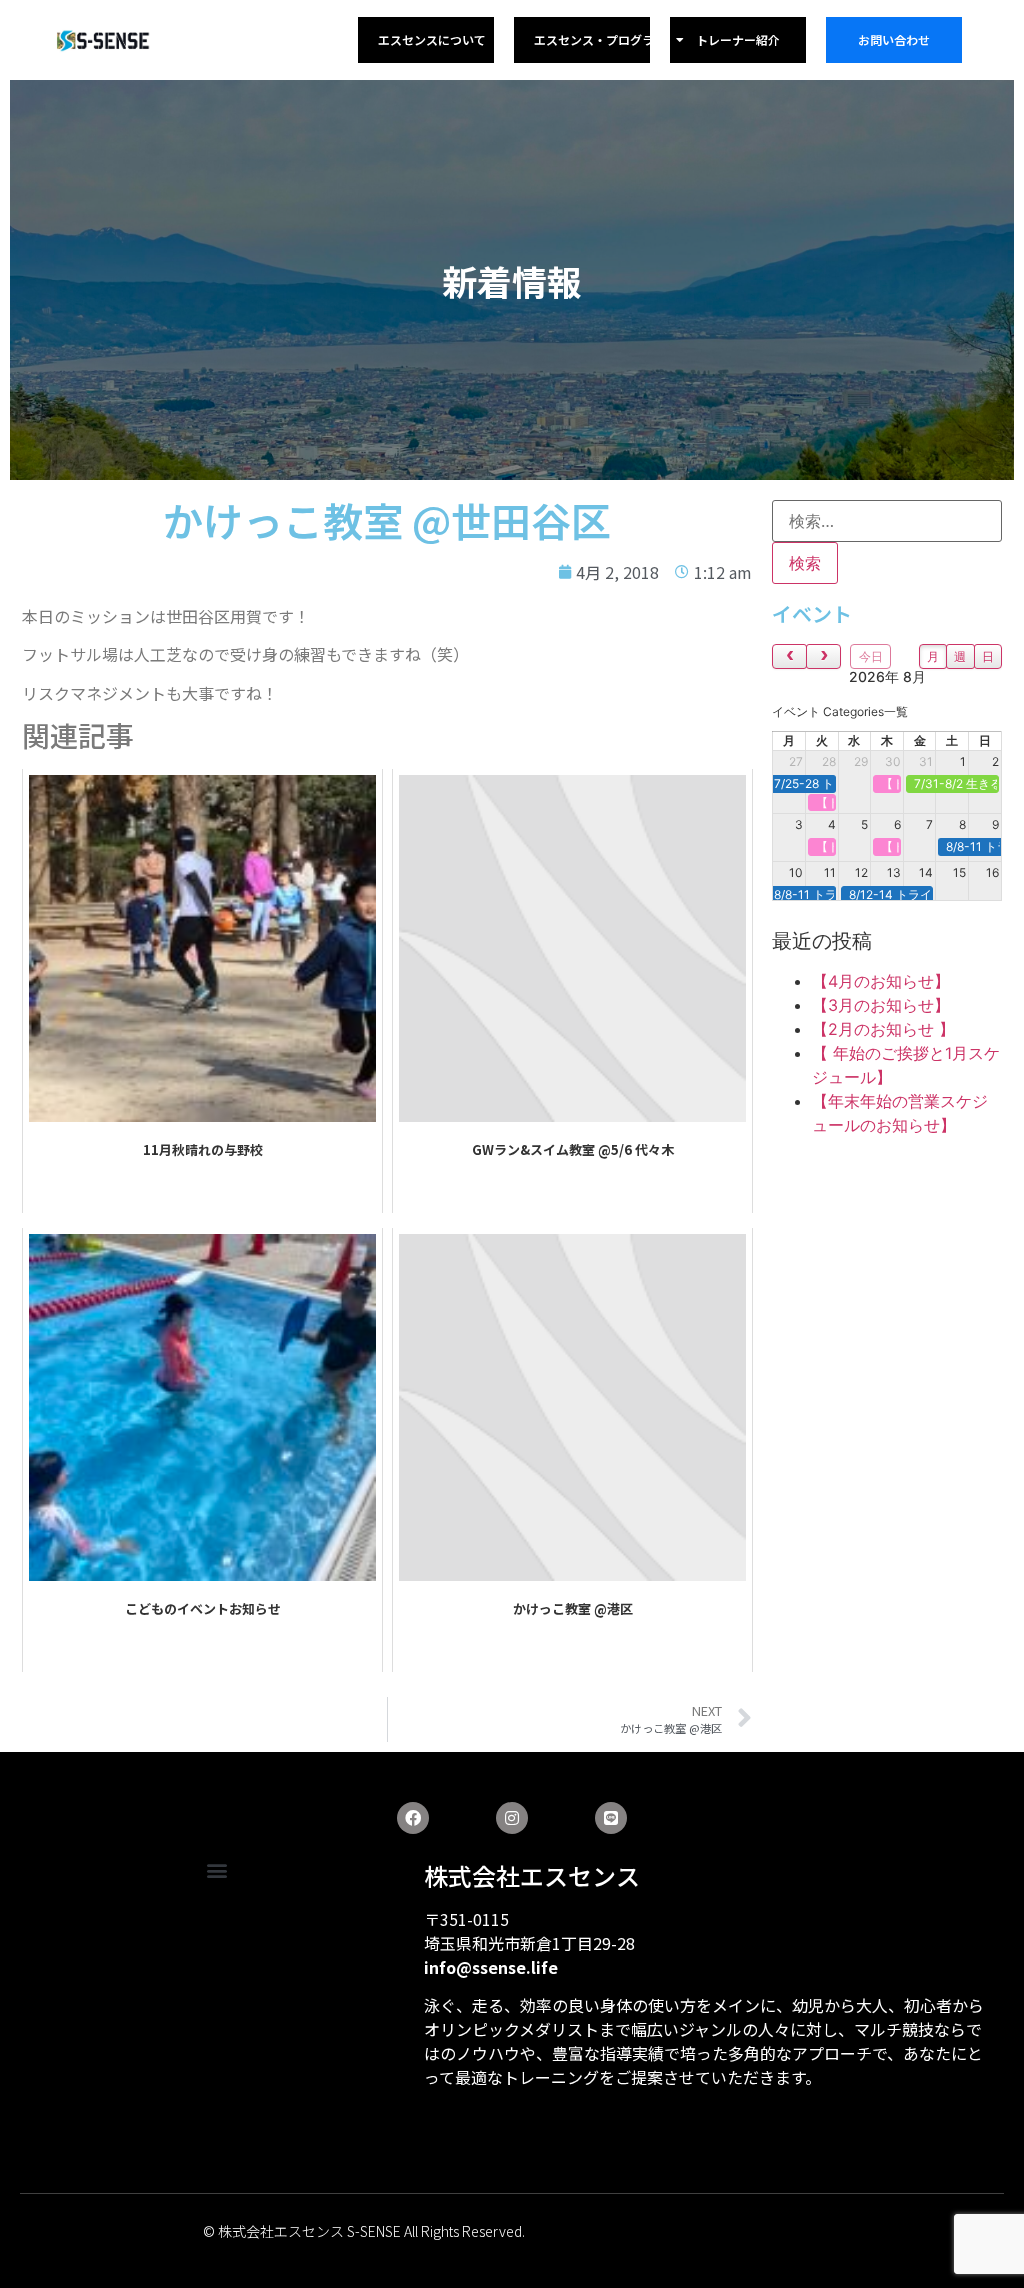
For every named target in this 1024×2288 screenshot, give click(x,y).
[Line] (611, 1818)
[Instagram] (512, 1818)
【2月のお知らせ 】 (883, 1029)
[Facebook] (413, 1818)
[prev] (789, 656)
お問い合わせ (894, 39)
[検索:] (887, 521)
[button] (216, 1870)
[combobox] (840, 711)
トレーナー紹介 (738, 39)
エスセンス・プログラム (600, 39)
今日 (871, 656)
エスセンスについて (432, 39)
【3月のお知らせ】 (881, 1005)
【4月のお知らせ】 (881, 981)
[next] (823, 656)
